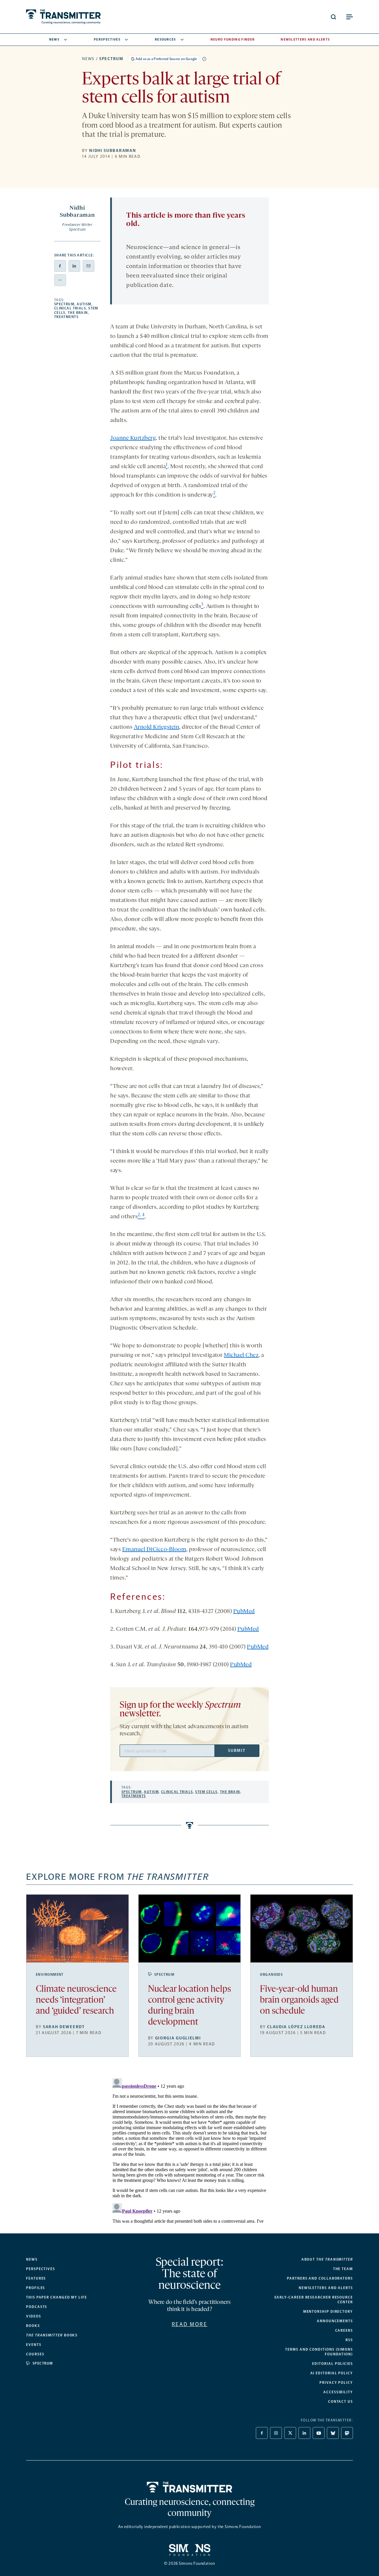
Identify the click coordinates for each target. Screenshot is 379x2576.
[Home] (190, 2487)
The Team (343, 2269)
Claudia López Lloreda (296, 2027)
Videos (34, 2316)
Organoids (271, 1975)
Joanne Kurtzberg (133, 438)
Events (34, 2345)
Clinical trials (70, 308)
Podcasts (37, 2307)
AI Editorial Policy (332, 2373)
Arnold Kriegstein (157, 727)
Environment (50, 1975)
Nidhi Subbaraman (113, 151)
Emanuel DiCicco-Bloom (154, 1550)
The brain (78, 313)
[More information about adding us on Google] (204, 59)
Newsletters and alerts (326, 2288)
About (327, 2259)
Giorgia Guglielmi (178, 2038)
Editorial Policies (333, 2364)
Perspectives (107, 40)
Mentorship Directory (328, 2312)
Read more (190, 2324)
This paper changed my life (57, 2297)
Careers (344, 2331)
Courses (35, 2354)
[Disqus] (189, 2150)
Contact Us (341, 2402)
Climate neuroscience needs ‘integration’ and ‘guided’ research (76, 2000)
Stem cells (206, 1792)
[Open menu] (349, 17)
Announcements (335, 2321)
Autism (84, 304)
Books (33, 2326)
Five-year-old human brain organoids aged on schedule (299, 2000)
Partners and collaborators (320, 2278)
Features (36, 2278)
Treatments (66, 317)
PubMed (244, 1612)
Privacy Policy (336, 2383)
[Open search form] (333, 17)
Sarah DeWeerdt (64, 2027)
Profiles (36, 2288)
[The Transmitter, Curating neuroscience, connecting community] (63, 17)
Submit (237, 1751)
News (54, 40)
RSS (349, 2340)
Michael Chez (241, 1355)
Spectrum (111, 59)
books (52, 2335)
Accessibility (338, 2392)
